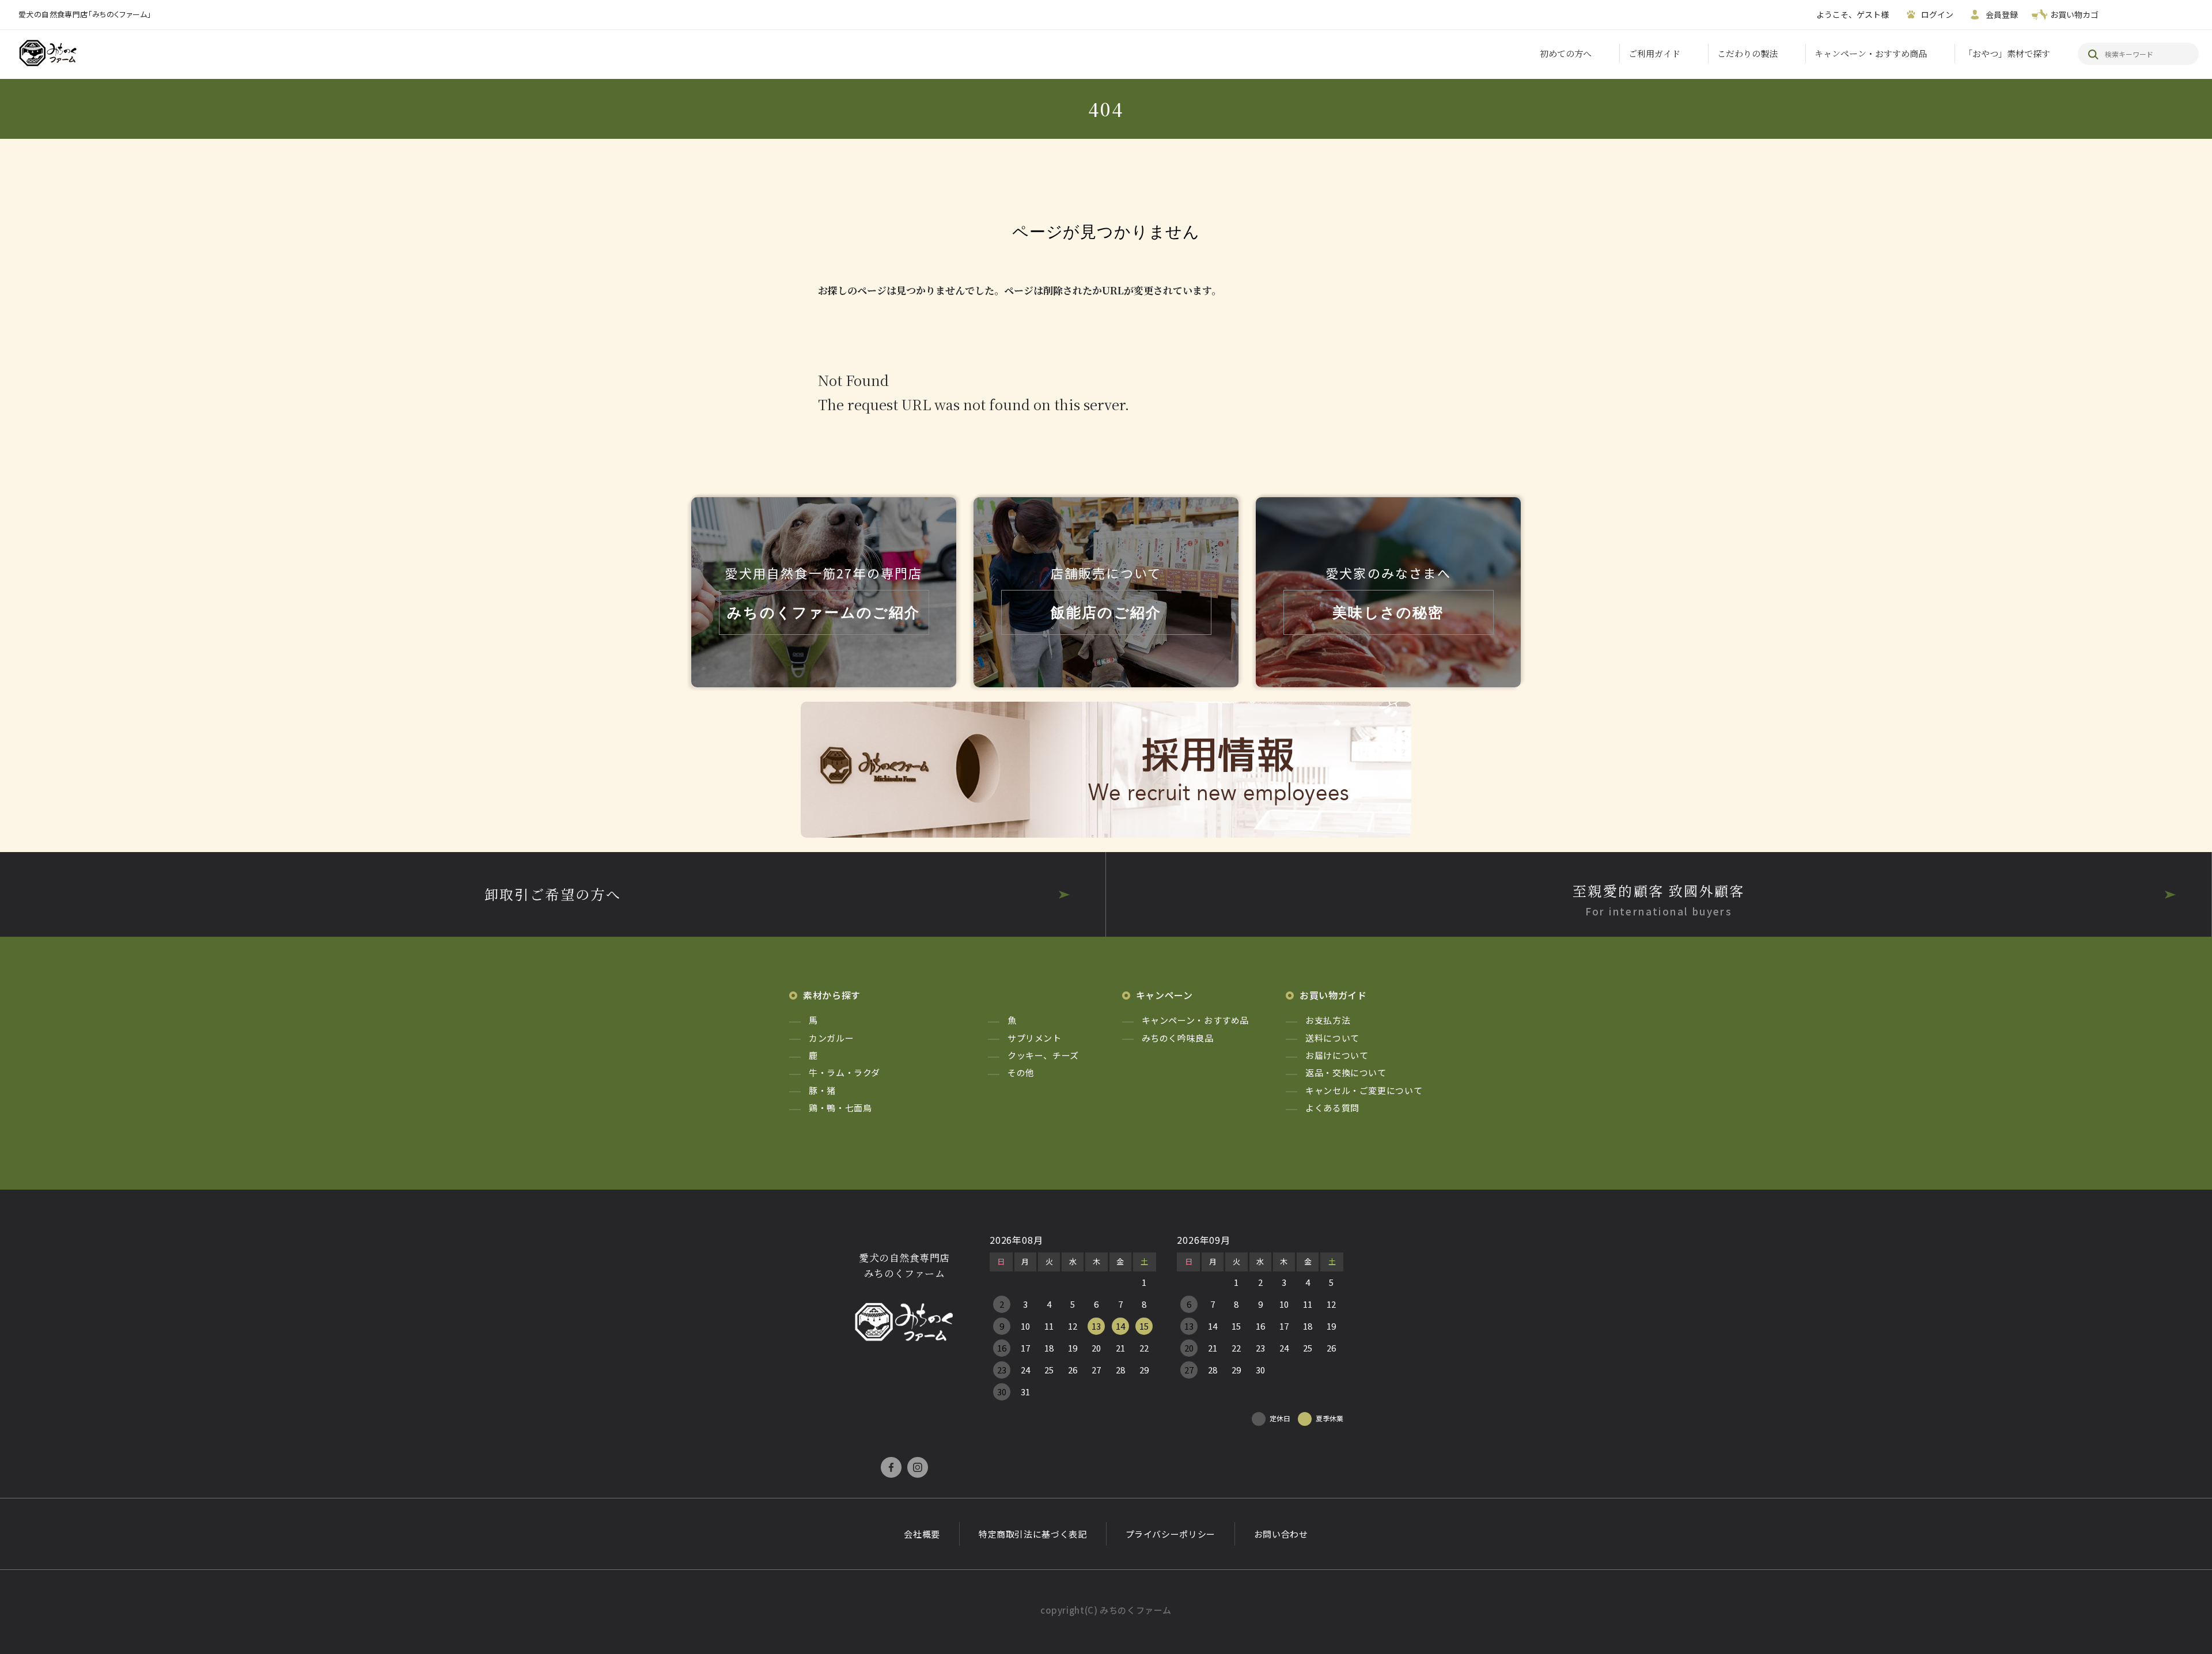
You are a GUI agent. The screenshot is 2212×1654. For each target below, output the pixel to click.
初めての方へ (1566, 53)
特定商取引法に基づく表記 (1033, 1534)
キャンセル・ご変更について (1364, 1090)
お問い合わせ (1281, 1534)
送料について (1332, 1038)
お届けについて (1337, 1055)
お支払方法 (1328, 1020)
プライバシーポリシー (1171, 1534)
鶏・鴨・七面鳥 (840, 1108)
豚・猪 (822, 1090)
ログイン (1937, 14)
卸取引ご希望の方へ (553, 894)
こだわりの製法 (1747, 53)
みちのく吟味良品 (1178, 1038)
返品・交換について (1346, 1072)
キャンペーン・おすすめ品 (1196, 1020)
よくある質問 (1332, 1108)
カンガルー (831, 1038)
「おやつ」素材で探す (2007, 53)
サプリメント (1035, 1038)
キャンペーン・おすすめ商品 (1871, 53)
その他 (1021, 1072)
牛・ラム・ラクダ (844, 1072)
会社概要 (922, 1534)
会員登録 (2002, 14)
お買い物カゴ (2074, 14)
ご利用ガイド (1654, 53)
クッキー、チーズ (1043, 1055)
